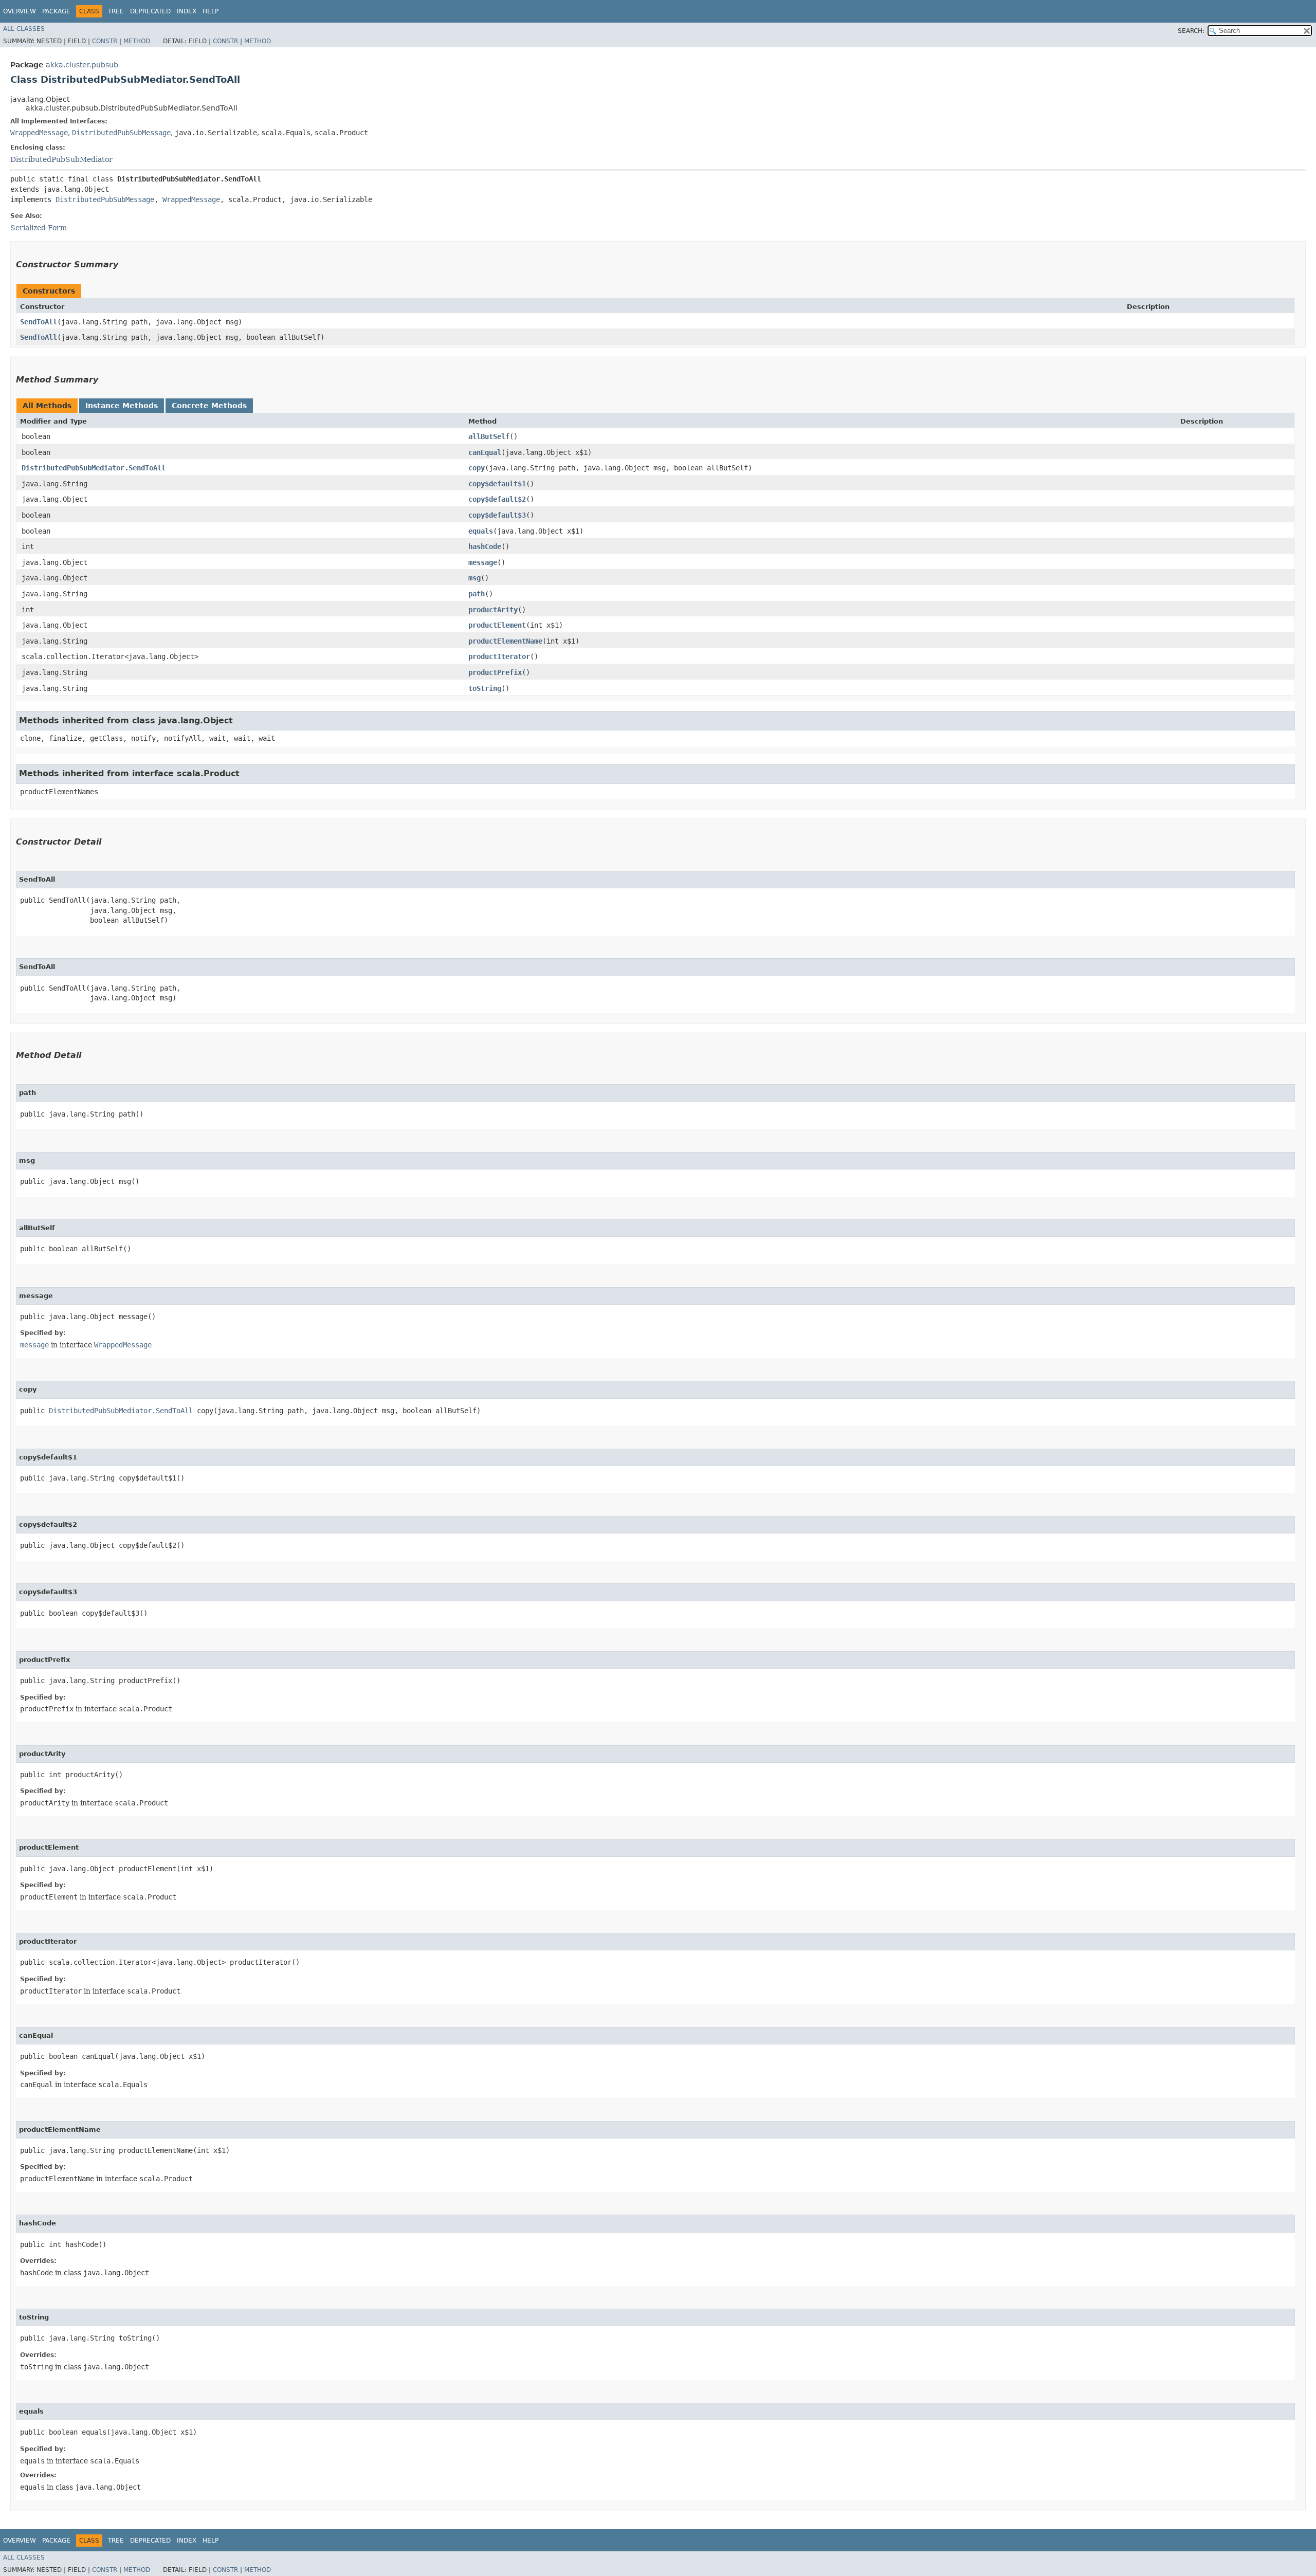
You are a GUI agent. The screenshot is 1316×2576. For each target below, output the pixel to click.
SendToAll (39, 322)
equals (481, 531)
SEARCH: (1191, 31)
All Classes (24, 29)
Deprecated (150, 11)
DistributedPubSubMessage (121, 133)
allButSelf (489, 436)
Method (137, 41)
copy (477, 468)
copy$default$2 (497, 499)
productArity (493, 610)
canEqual (485, 452)
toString (485, 688)
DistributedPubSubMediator (61, 159)
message (483, 562)
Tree (116, 11)
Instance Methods (122, 406)
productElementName (505, 641)
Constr (105, 41)
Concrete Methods (209, 406)
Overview (20, 11)
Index (187, 11)
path (477, 594)
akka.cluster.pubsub (82, 65)
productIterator (499, 656)
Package (56, 11)
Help (211, 11)
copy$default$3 (497, 515)
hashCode (485, 546)
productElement (497, 625)
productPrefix (495, 672)
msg (474, 578)
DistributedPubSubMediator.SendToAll (94, 468)
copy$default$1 (497, 484)
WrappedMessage (39, 133)
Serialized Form (39, 228)
